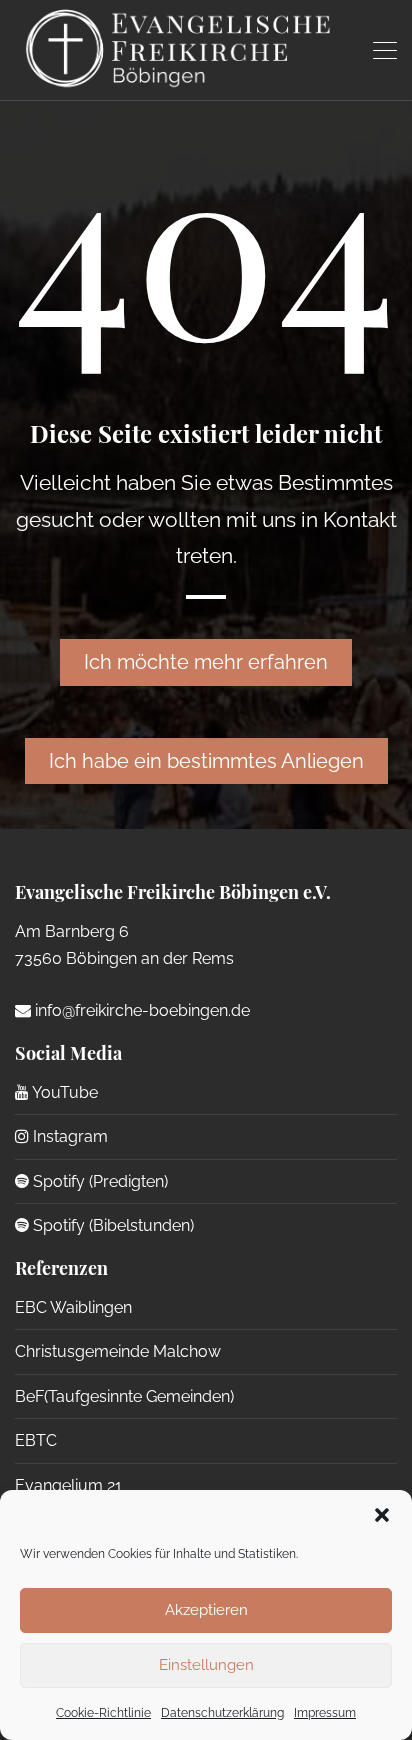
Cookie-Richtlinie (103, 1713)
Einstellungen (206, 1665)
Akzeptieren (206, 1610)
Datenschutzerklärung (222, 1713)
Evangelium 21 (68, 1485)
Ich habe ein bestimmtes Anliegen (206, 761)
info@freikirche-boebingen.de (140, 1010)
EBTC (36, 1440)
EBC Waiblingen (73, 1307)
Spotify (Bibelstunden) (111, 1225)
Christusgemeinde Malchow (118, 1351)
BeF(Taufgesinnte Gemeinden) (124, 1396)
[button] (382, 1515)
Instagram (68, 1136)
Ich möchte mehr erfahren (206, 662)
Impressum (325, 1713)
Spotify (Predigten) (98, 1181)
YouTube (63, 1092)
